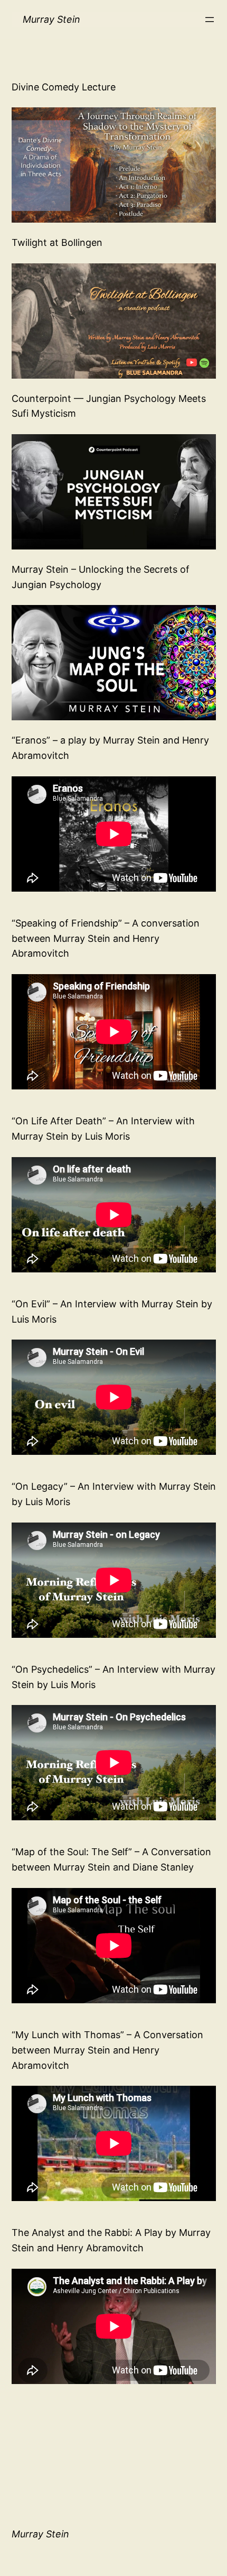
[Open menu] (210, 20)
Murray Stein (51, 19)
